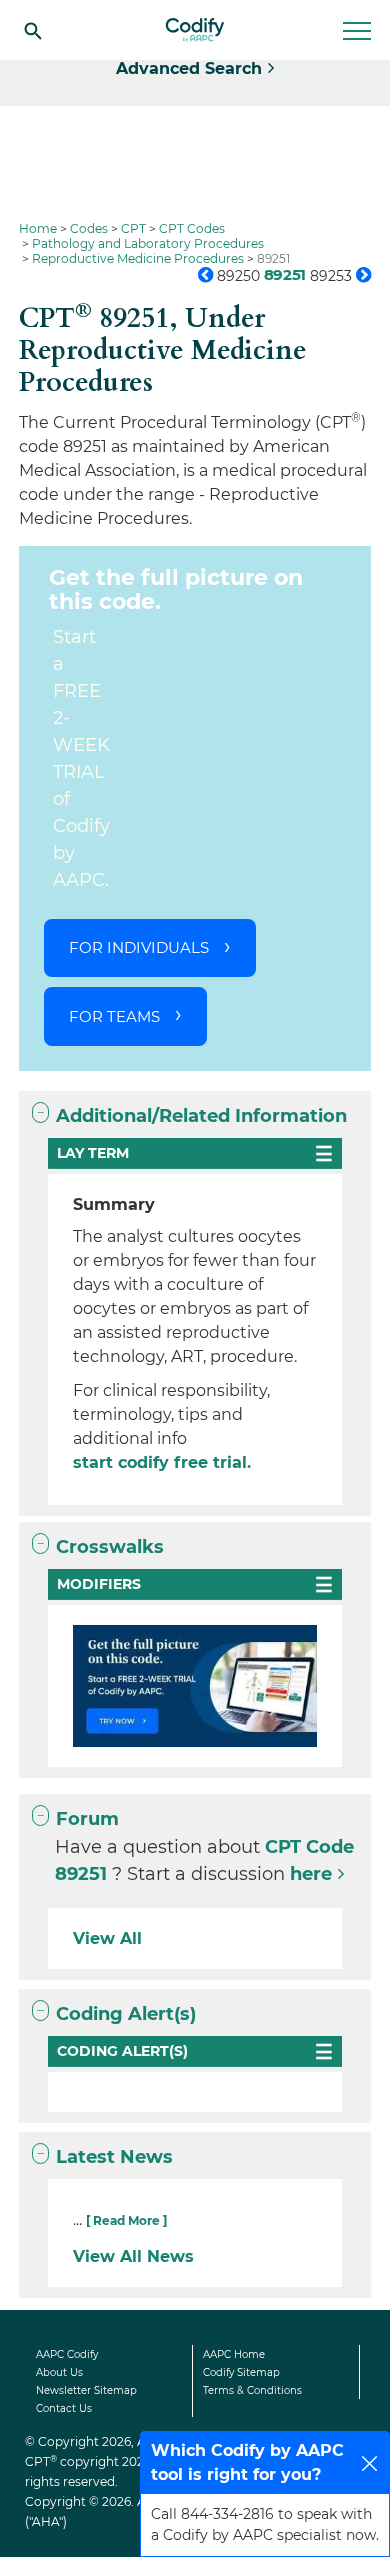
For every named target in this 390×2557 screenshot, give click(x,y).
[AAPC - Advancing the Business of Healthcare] (195, 30)
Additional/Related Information (201, 1116)
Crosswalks (110, 1547)
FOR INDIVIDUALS (139, 947)
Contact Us (64, 2408)
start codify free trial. (162, 1462)
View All (107, 1938)
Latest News (114, 2157)
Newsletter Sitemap (86, 2390)
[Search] (33, 30)
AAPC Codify (67, 2354)
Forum (87, 1819)
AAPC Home (234, 2354)
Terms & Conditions (252, 2390)
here (311, 1874)
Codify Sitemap (241, 2372)
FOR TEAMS (114, 1016)
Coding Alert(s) (126, 2014)
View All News (133, 2256)
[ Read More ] (126, 2220)
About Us (59, 2372)
